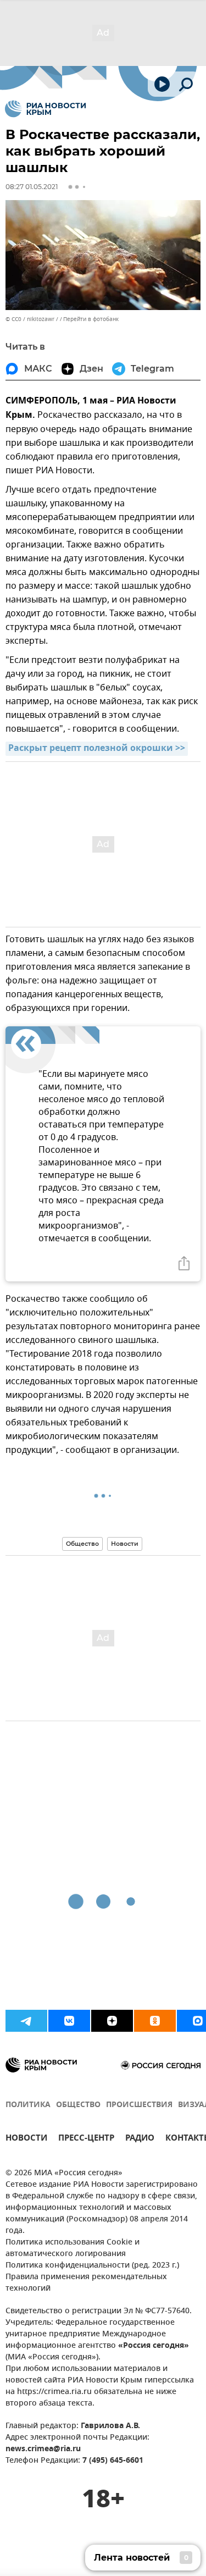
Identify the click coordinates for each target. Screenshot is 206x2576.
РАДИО (140, 2139)
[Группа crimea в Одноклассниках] (155, 2021)
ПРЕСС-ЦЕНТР (86, 2139)
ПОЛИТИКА (28, 2105)
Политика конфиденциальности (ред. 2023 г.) (92, 2266)
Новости (125, 1544)
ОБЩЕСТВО (78, 2105)
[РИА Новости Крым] (45, 109)
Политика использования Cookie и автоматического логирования (73, 2248)
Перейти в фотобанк (91, 319)
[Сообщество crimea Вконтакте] (69, 2021)
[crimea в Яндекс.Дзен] (112, 2021)
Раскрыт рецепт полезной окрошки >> (97, 749)
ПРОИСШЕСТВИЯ (139, 2105)
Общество (82, 1544)
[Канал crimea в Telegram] (26, 2021)
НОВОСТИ (26, 2139)
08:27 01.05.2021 (32, 187)
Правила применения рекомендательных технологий (86, 2283)
